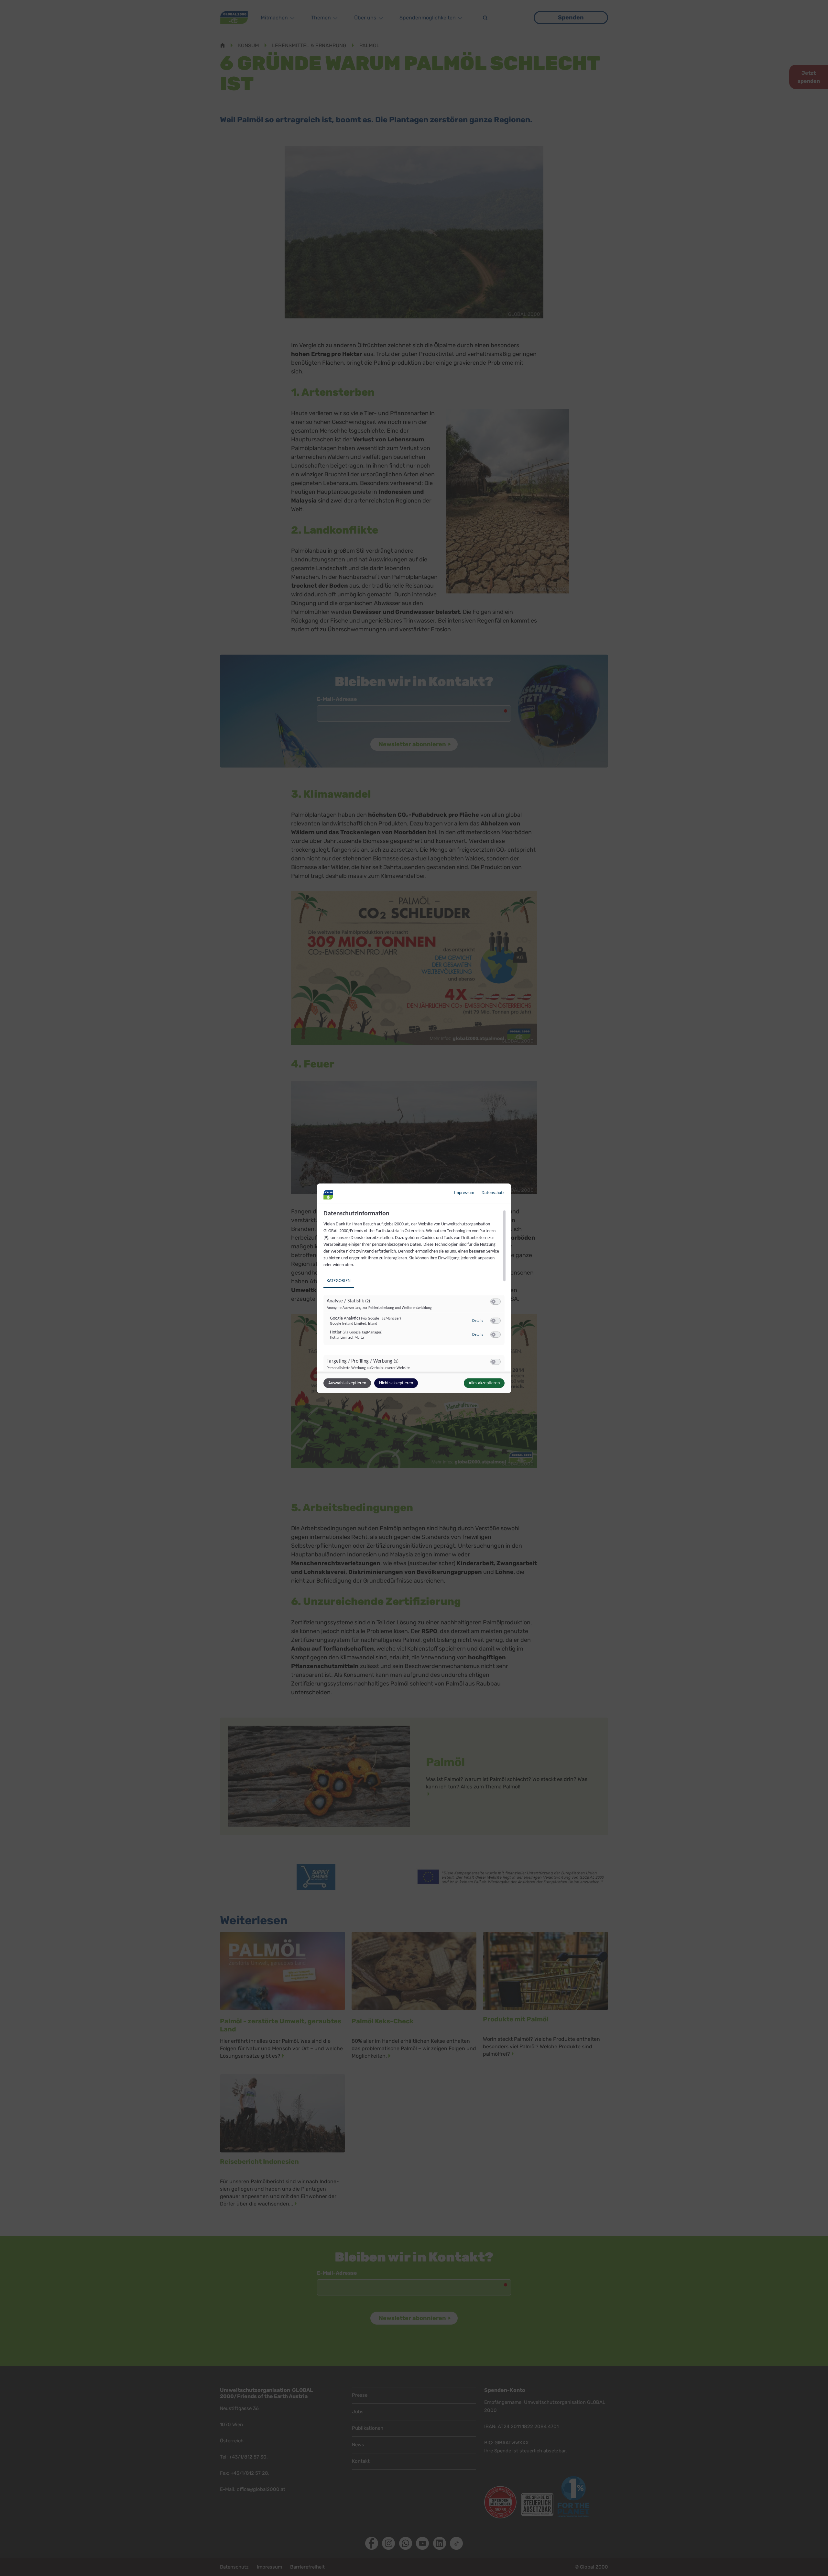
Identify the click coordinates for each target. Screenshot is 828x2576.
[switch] (496, 1301)
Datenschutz (493, 1193)
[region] (415, 1290)
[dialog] (414, 1288)
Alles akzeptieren (484, 1383)
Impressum (464, 1193)
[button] (493, 1301)
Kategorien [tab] (339, 1281)
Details (478, 1321)
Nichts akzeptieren (396, 1383)
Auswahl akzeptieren (347, 1383)
